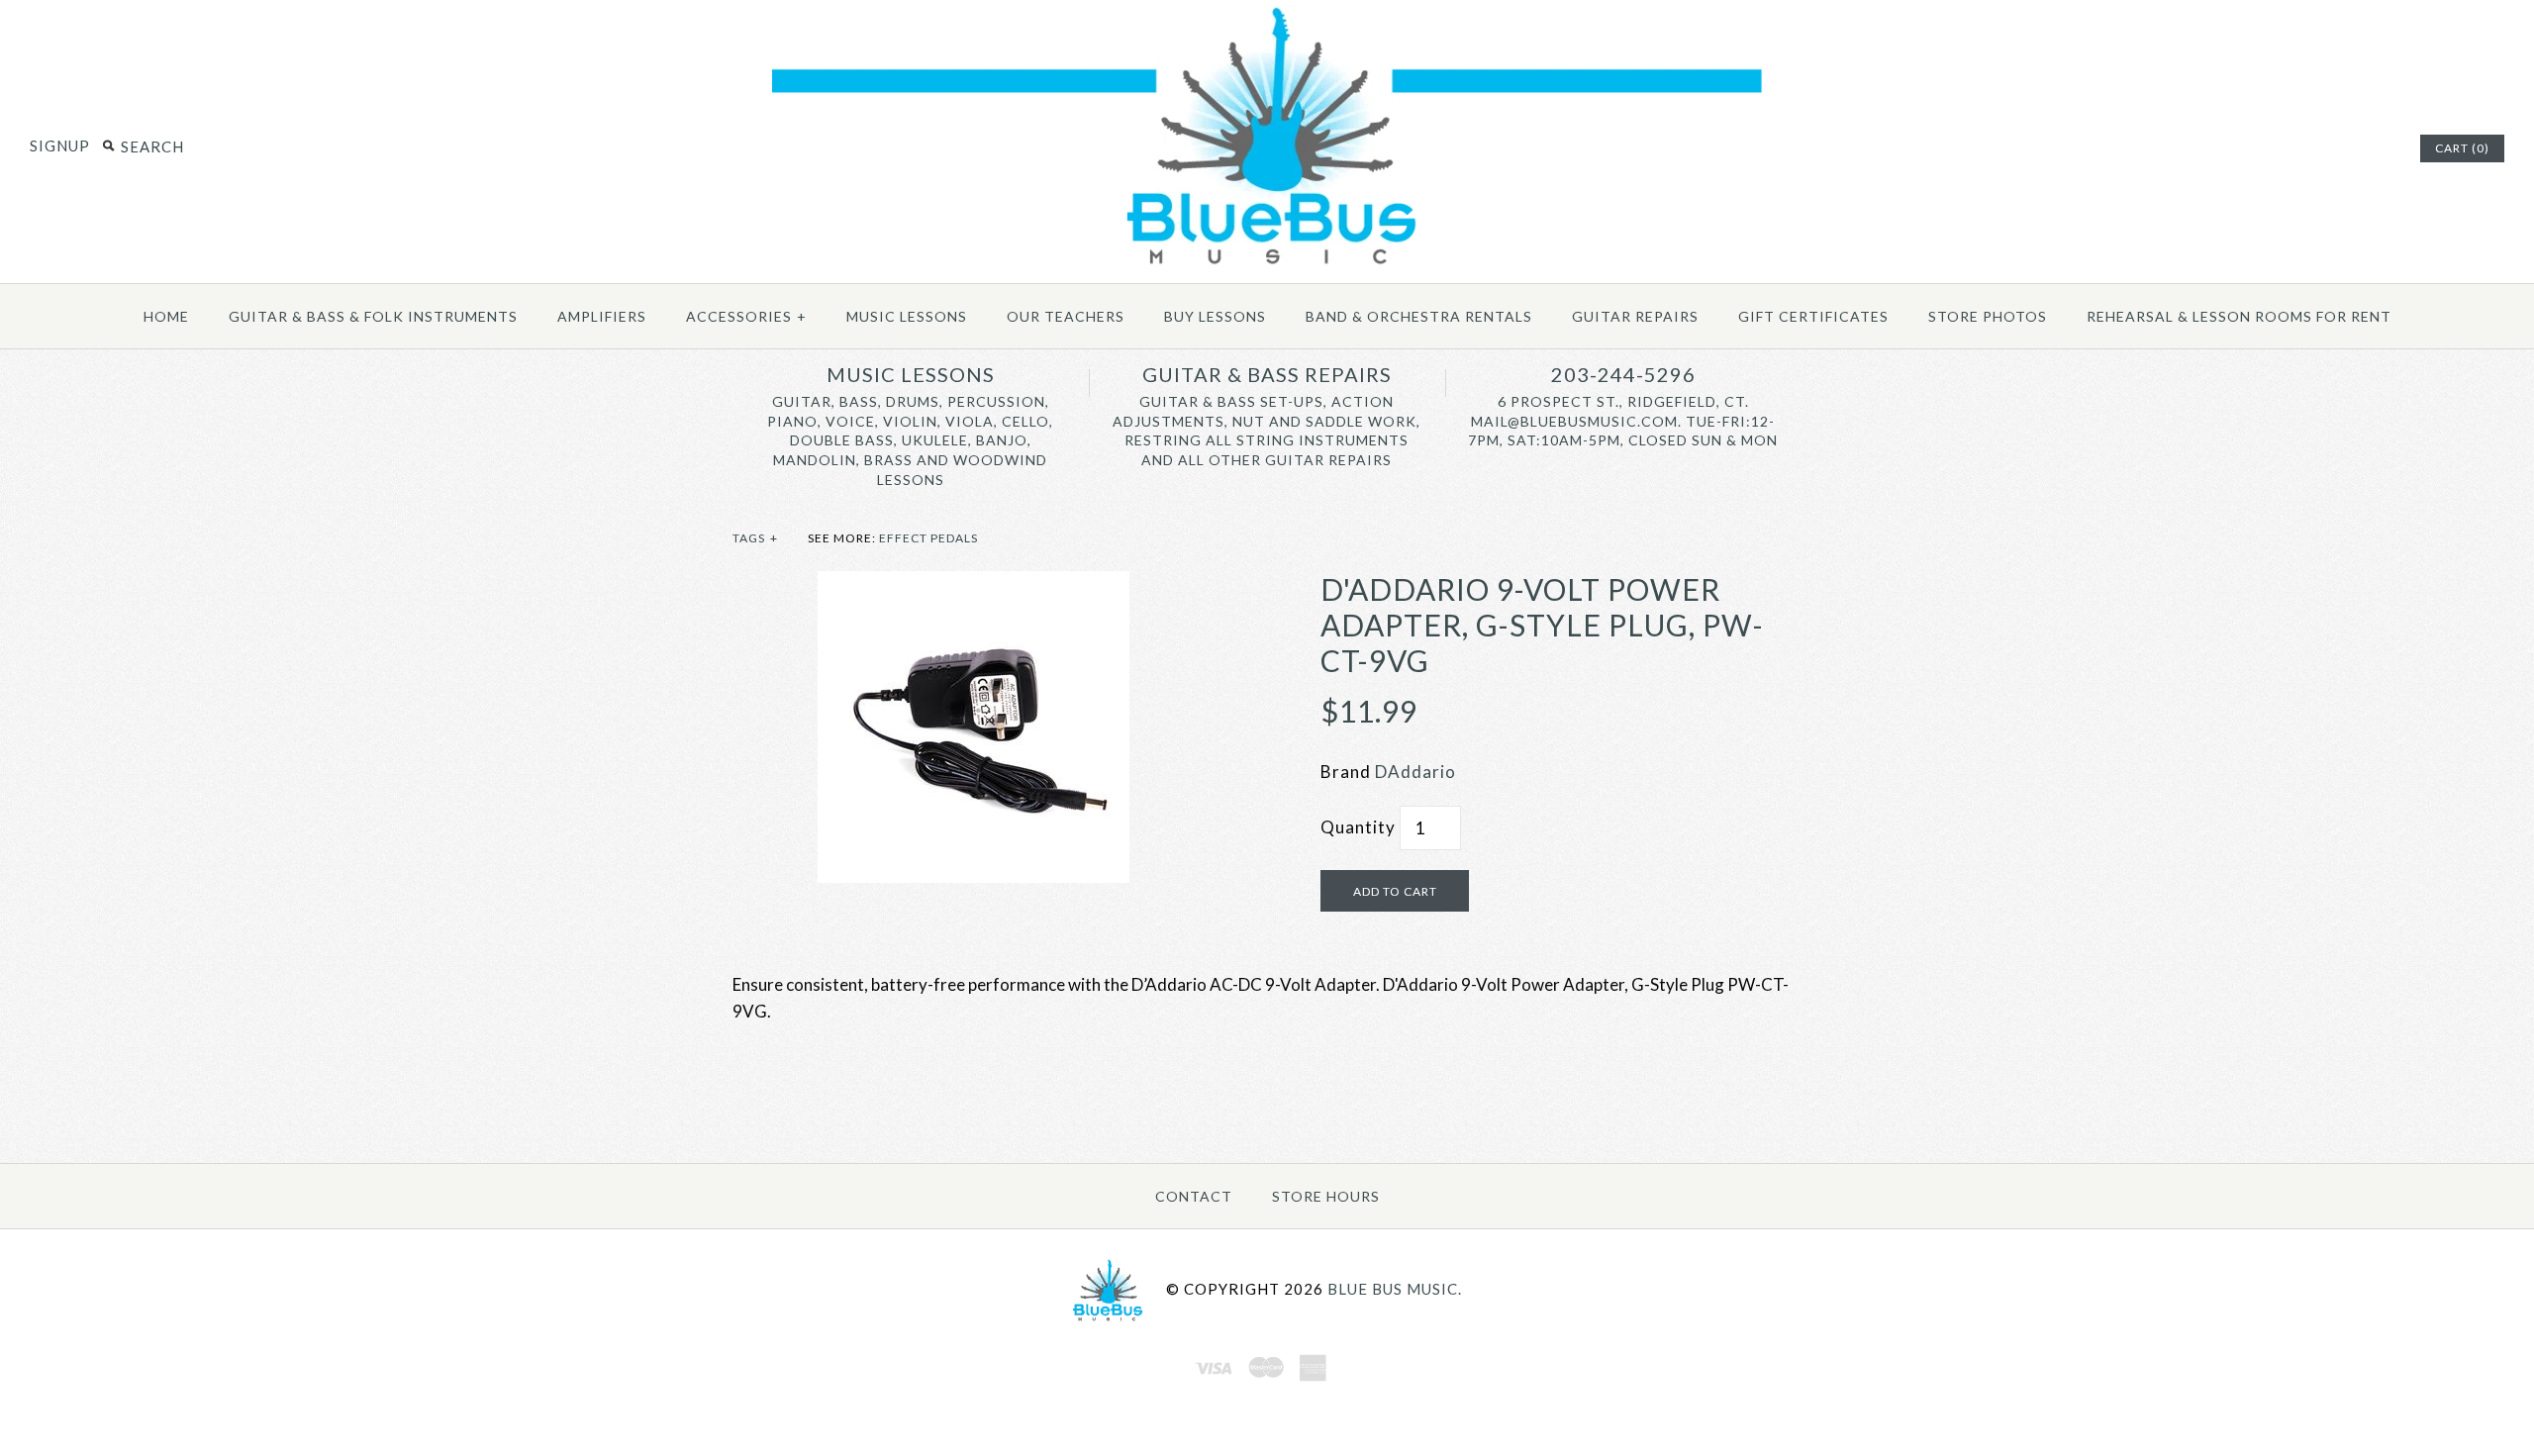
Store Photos (1988, 316)
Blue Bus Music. (1395, 1289)
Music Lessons (907, 316)
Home (166, 316)
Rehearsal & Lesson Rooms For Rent (2239, 316)
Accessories (746, 316)
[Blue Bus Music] (1267, 265)
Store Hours (1326, 1196)
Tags (755, 538)
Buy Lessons (1215, 316)
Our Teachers (1066, 316)
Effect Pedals (928, 538)
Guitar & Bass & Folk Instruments (373, 316)
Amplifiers (602, 316)
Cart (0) (2462, 148)
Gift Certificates (1813, 316)
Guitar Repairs (1635, 316)
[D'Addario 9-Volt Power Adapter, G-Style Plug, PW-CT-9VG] (974, 584)
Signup (60, 146)
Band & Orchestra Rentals (1419, 316)
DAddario (1415, 772)
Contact (1194, 1196)
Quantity (1358, 827)
